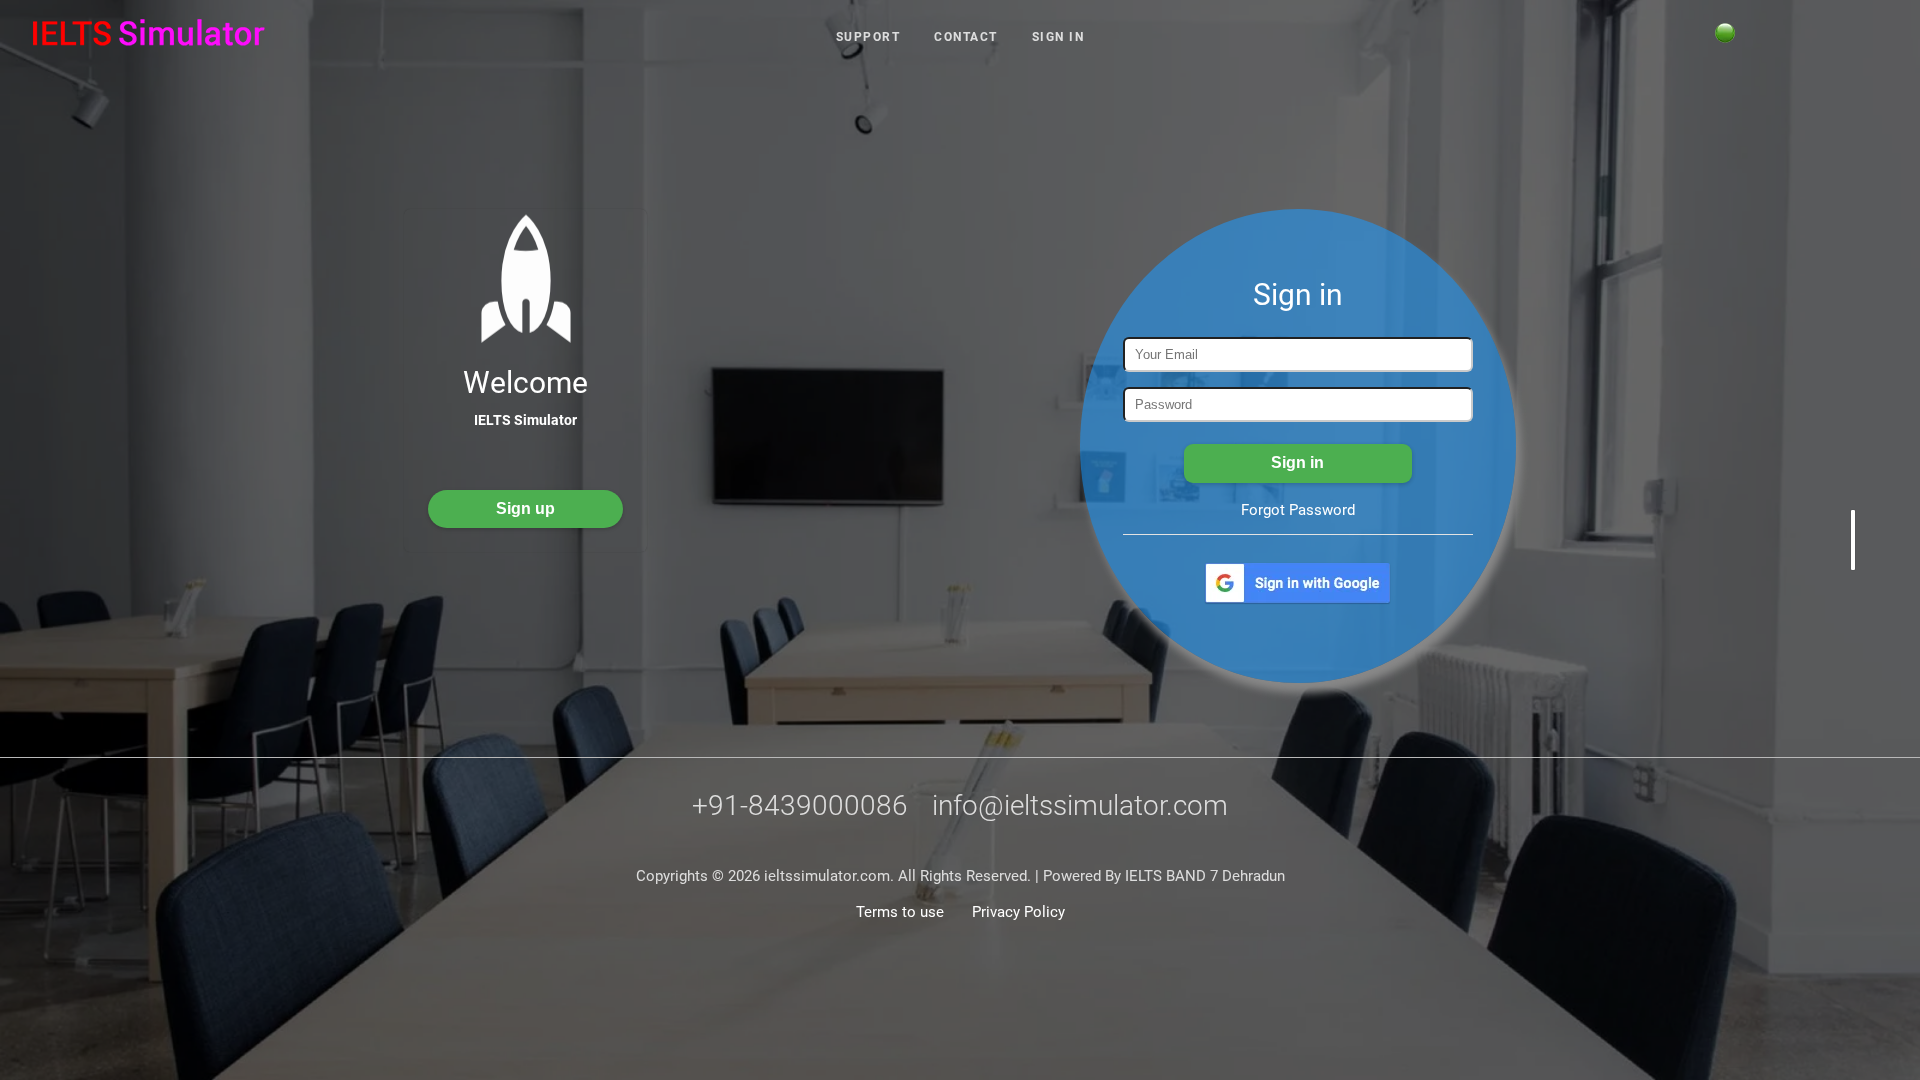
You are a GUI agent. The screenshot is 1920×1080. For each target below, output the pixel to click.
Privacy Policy (1018, 912)
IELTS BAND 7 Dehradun (1203, 876)
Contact (966, 37)
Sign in (1058, 37)
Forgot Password (1298, 510)
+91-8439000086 (800, 805)
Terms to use (900, 912)
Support (868, 37)
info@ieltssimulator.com (1080, 805)
